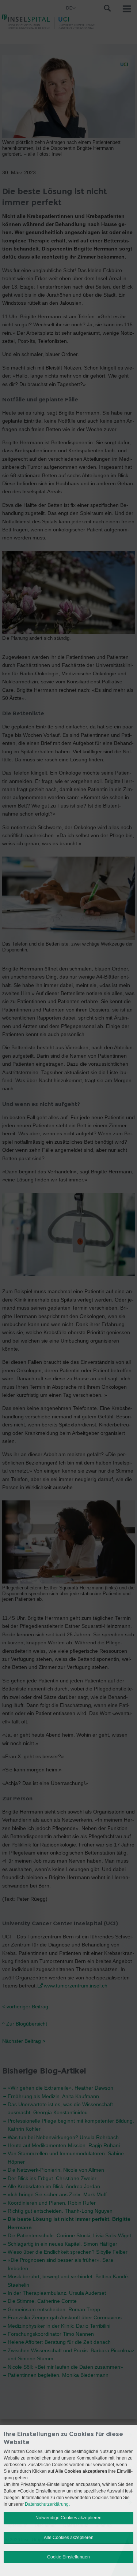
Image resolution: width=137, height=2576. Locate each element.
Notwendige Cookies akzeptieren (68, 2518)
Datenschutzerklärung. (47, 2504)
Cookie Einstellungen (68, 2557)
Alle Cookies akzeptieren (69, 2538)
